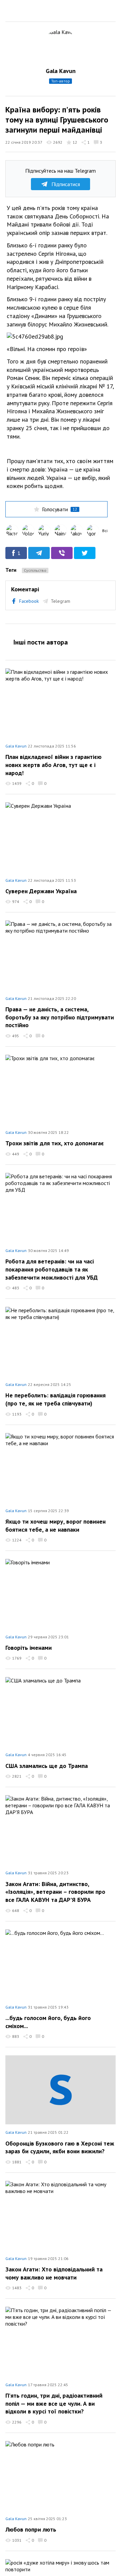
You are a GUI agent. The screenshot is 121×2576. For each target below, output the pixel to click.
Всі (105, 531)
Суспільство (35, 570)
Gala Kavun (61, 71)
